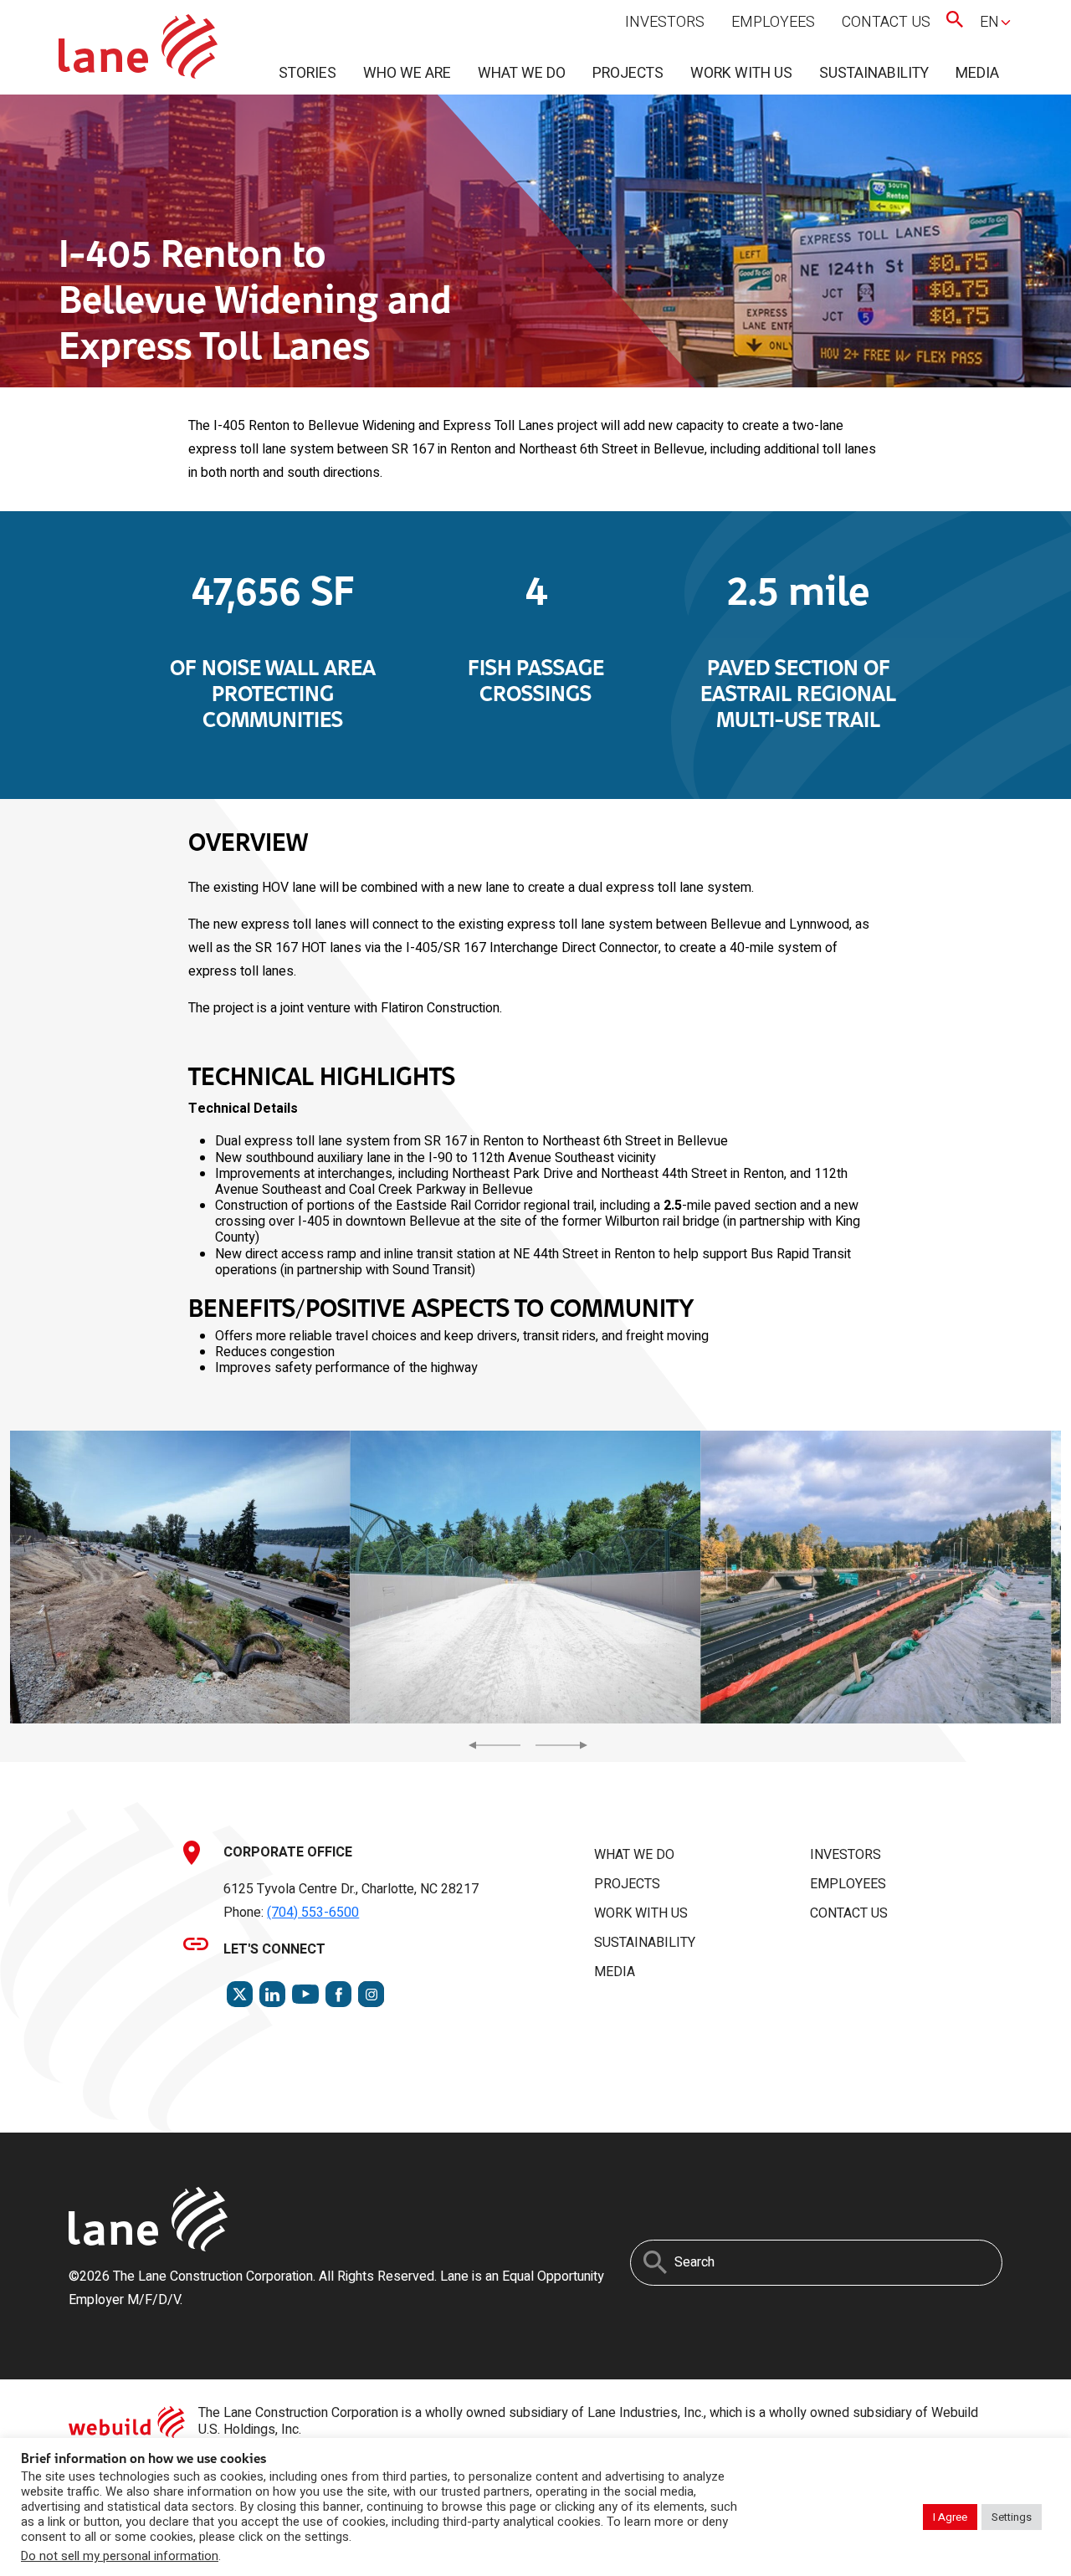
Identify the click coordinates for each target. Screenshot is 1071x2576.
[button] (175, 1577)
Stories (307, 73)
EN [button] (989, 22)
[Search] (655, 2262)
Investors (665, 22)
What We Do (522, 73)
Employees (773, 22)
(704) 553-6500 (313, 1913)
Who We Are (407, 73)
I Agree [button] (950, 2517)
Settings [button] (1012, 2517)
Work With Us (741, 73)
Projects (628, 73)
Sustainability (874, 73)
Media (977, 73)
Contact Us (886, 22)
